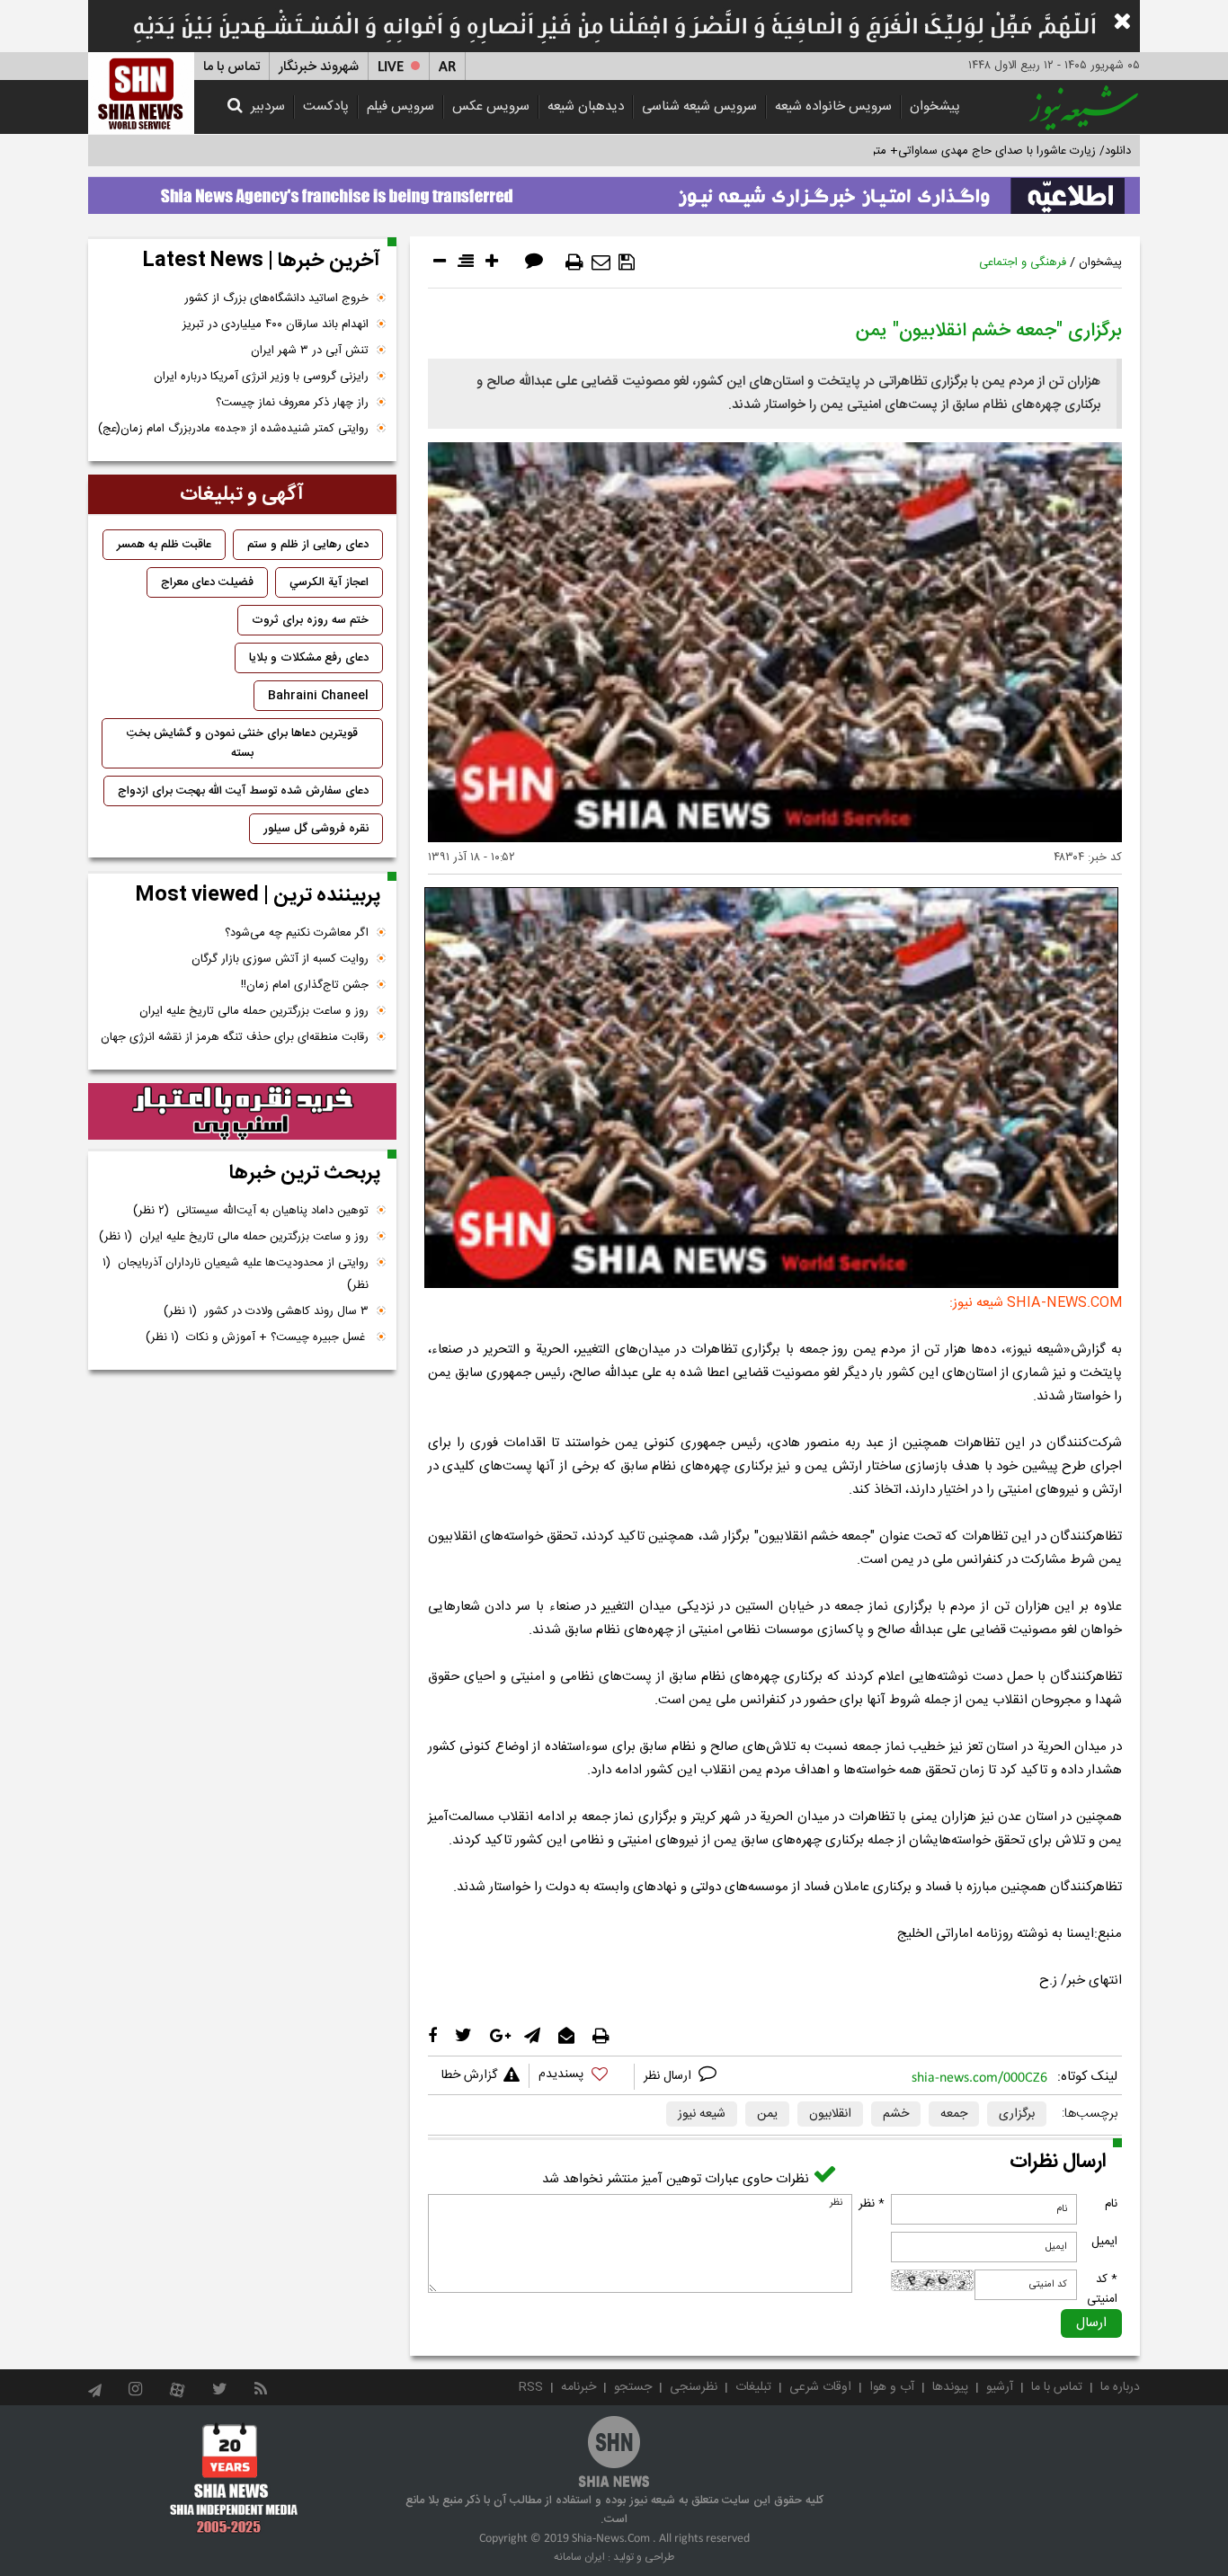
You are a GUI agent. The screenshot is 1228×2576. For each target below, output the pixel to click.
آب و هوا (892, 2387)
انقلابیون (830, 2114)
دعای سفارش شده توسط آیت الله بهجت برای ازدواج (243, 791)
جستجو (633, 2387)
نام (1111, 2204)
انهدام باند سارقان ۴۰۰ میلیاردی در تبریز (276, 324)
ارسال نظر (669, 2076)
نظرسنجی (694, 2387)
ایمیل (1104, 2242)
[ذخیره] (627, 262)
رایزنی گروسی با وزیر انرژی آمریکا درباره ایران (261, 377)
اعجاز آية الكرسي (329, 582)
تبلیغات (753, 2387)
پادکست (326, 107)
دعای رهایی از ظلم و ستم (308, 545)
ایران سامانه (579, 2557)
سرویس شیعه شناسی (699, 107)
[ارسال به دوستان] (601, 262)
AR (447, 67)
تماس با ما (231, 67)
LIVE (391, 67)
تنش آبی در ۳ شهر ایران (310, 351)
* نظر (872, 2204)
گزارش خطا (469, 2075)
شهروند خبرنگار (319, 67)
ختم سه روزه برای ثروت (310, 620)
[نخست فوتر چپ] (234, 2478)
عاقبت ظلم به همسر (164, 545)
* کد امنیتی (1102, 2289)
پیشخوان (935, 107)
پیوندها (950, 2387)
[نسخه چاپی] (574, 262)
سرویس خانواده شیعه (833, 107)
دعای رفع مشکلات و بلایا (309, 658)
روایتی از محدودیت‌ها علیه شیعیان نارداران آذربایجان (236, 1274)
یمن (767, 2114)
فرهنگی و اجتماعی (1023, 262)
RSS (531, 2387)
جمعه (954, 2114)
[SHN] (141, 93)
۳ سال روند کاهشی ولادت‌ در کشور (266, 1311)
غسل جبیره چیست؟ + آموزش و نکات (257, 1337)
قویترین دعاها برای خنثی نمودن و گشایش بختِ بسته (242, 743)
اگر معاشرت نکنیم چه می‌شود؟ (297, 933)
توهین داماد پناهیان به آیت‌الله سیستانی (251, 1211)
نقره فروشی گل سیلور (316, 829)
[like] (582, 2077)
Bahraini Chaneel (318, 696)
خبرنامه (578, 2387)
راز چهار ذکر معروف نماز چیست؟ (292, 403)
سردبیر (268, 107)
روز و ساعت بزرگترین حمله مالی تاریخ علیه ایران (254, 1011)
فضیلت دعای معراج (207, 582)
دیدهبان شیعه (586, 107)
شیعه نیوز (702, 2114)
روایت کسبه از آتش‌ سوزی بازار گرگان (280, 959)
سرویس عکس (491, 107)
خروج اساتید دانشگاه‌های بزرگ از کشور (276, 298)
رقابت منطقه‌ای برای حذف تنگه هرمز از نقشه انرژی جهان (235, 1037)
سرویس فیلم (400, 107)
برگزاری (1017, 2114)
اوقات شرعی (820, 2387)
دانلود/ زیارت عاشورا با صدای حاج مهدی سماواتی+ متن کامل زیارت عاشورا (954, 151)
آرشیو (1000, 2387)
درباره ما (1120, 2387)
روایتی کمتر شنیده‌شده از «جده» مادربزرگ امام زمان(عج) (233, 429)
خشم (896, 2114)
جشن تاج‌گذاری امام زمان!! (303, 985)
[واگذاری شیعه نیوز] (614, 191)
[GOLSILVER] (242, 1112)
